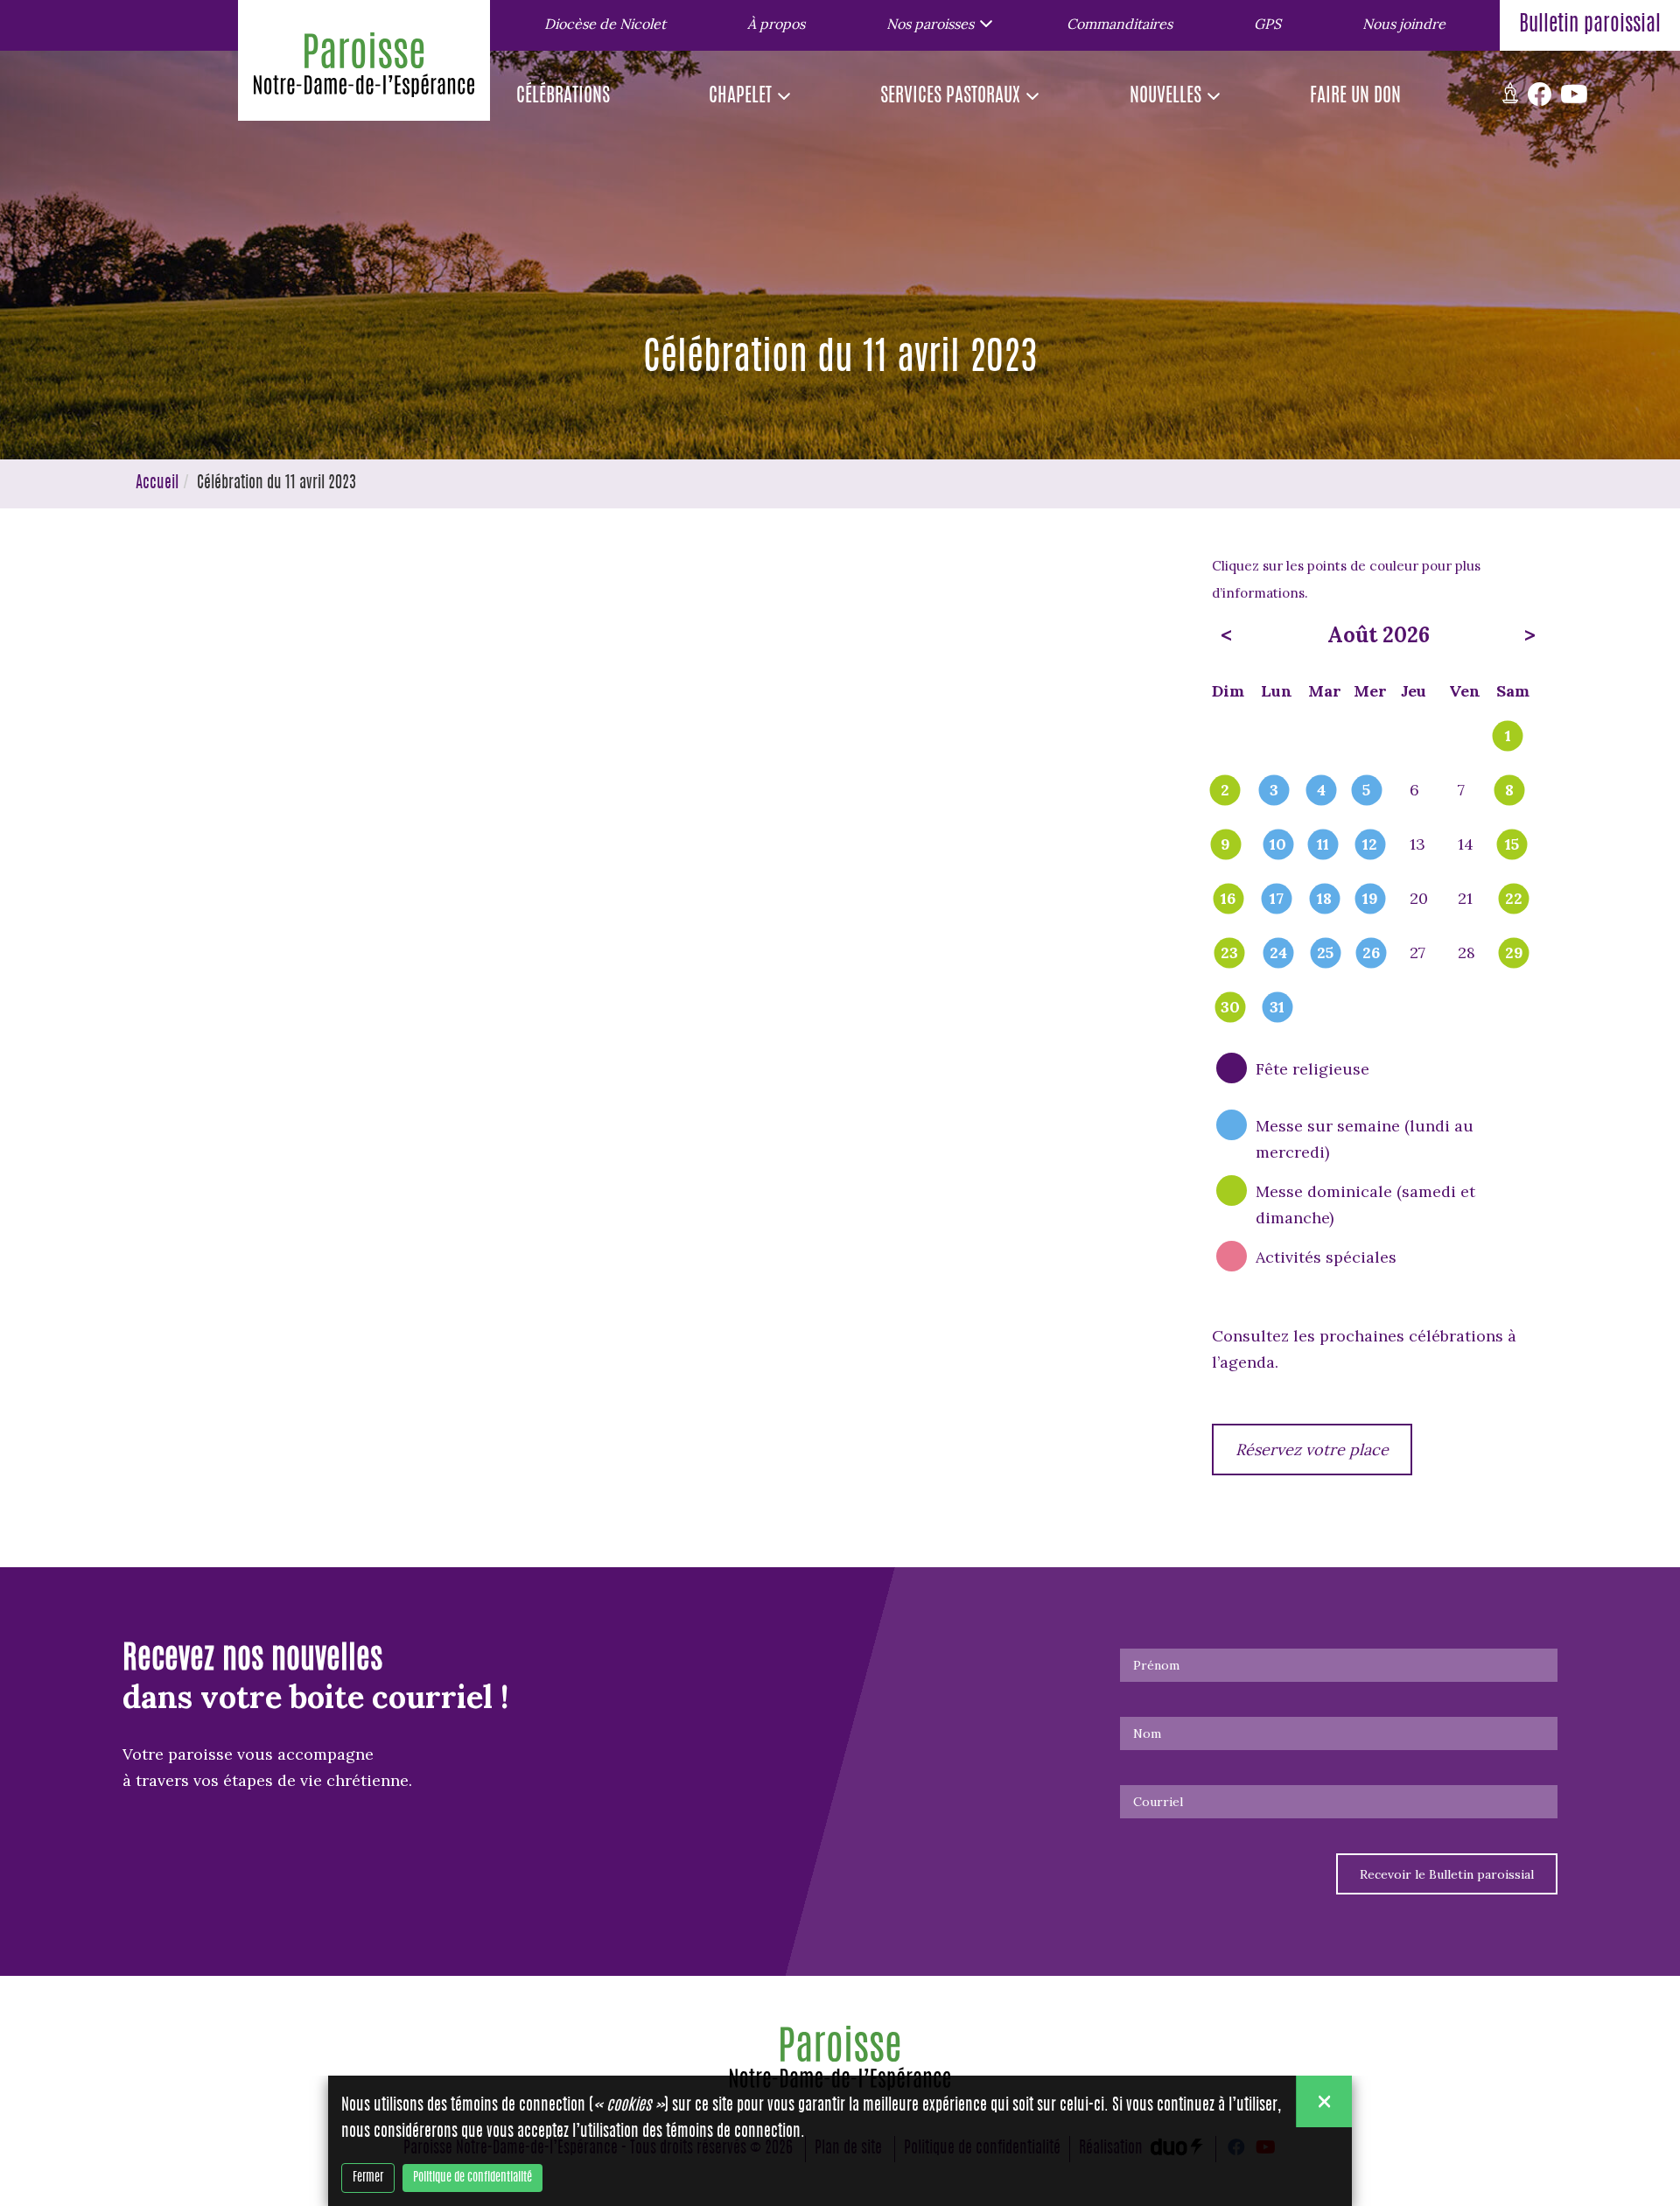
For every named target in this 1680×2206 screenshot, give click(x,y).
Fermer (368, 2178)
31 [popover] (1277, 1008)
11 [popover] (1323, 845)
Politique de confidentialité (472, 2178)
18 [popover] (1324, 900)
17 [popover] (1277, 900)
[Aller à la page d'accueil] (364, 69)
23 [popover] (1229, 954)
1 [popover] (1508, 737)
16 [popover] (1228, 900)
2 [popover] (1225, 791)
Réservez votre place (1312, 1450)
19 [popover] (1370, 900)
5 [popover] (1366, 791)
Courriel (1158, 1802)
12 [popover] (1370, 845)
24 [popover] (1278, 954)
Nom (1147, 1733)
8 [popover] (1509, 791)
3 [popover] (1274, 791)
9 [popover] (1225, 845)
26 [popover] (1371, 954)
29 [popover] (1514, 954)
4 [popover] (1321, 791)
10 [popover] (1278, 845)
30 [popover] (1230, 1008)
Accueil (157, 484)
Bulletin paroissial (1590, 25)
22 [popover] (1514, 900)
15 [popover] (1512, 845)
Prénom (1156, 1665)
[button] (936, 23)
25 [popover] (1325, 954)
